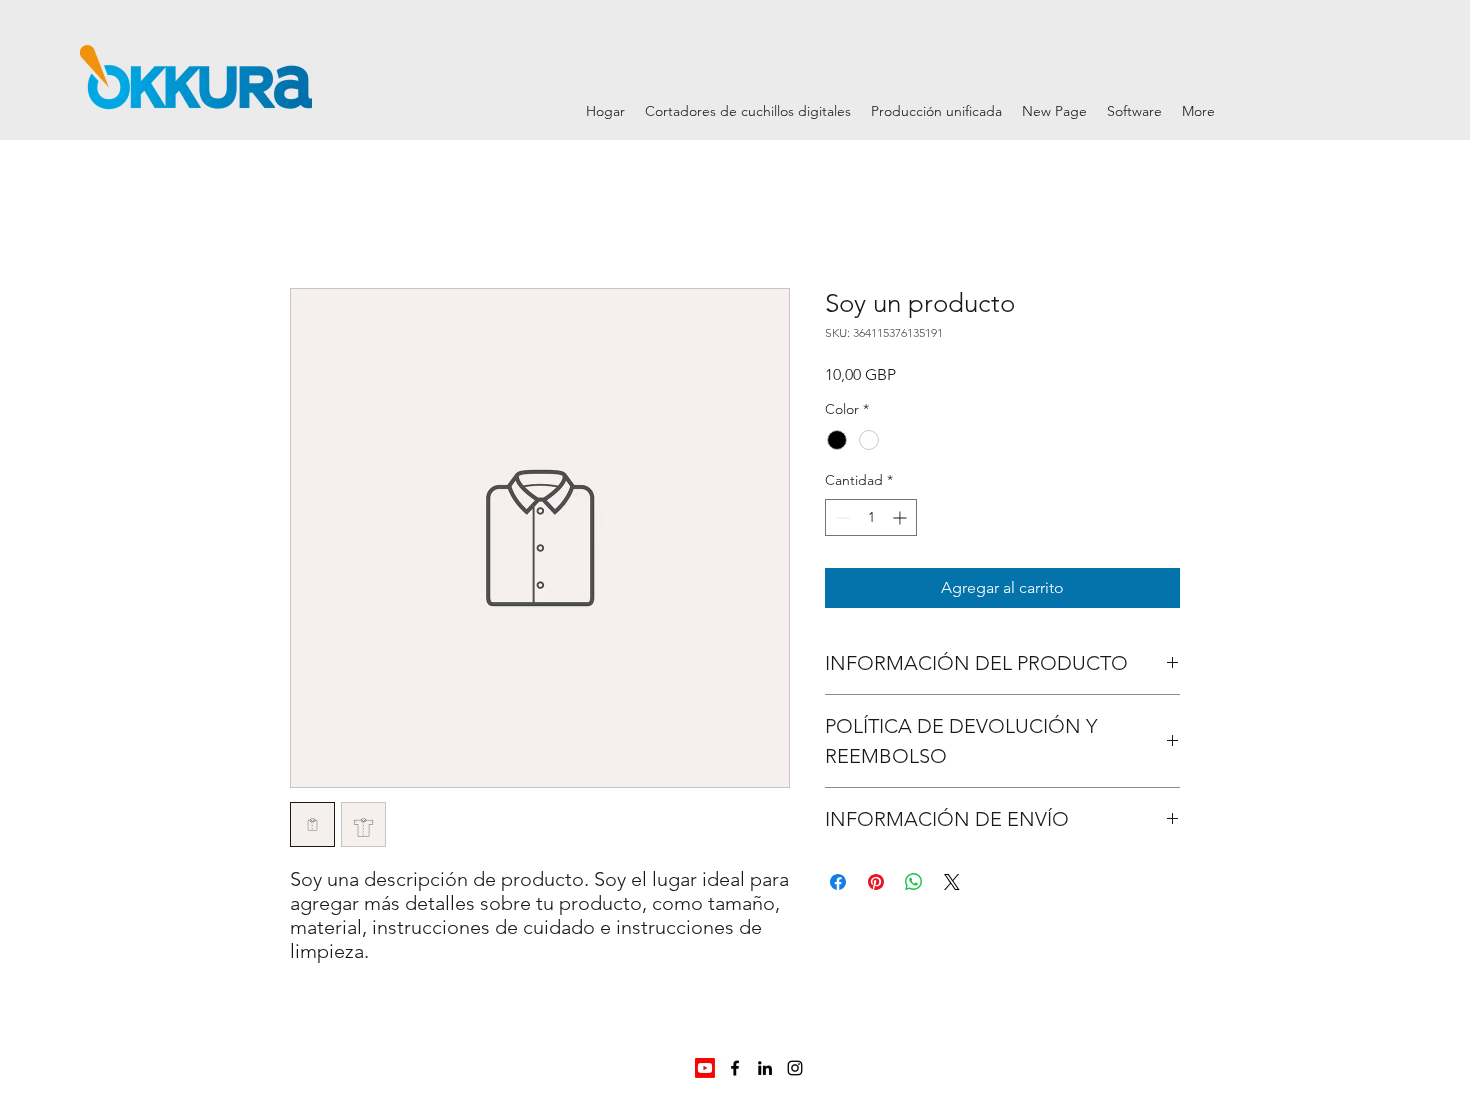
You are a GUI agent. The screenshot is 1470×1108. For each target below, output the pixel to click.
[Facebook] (735, 1068)
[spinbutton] (871, 517)
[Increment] (901, 517)
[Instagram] (795, 1068)
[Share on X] (952, 882)
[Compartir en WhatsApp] (914, 882)
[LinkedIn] (765, 1068)
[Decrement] (840, 517)
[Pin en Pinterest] (876, 882)
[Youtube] (705, 1068)
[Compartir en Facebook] (838, 882)
